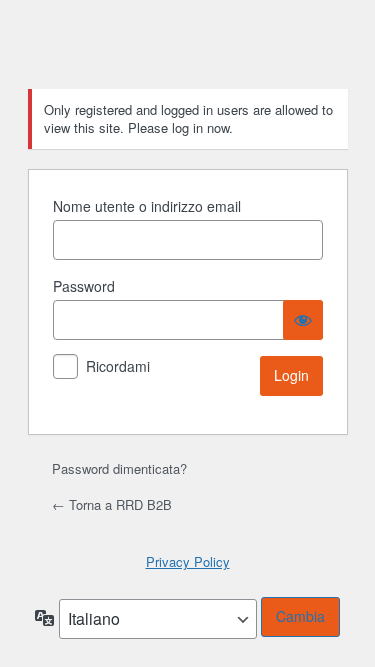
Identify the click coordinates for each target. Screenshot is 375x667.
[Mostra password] (303, 320)
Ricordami (118, 366)
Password (84, 286)
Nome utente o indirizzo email (147, 206)
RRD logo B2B (188, 54)
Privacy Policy (188, 561)
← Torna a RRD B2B (112, 504)
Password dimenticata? (119, 468)
